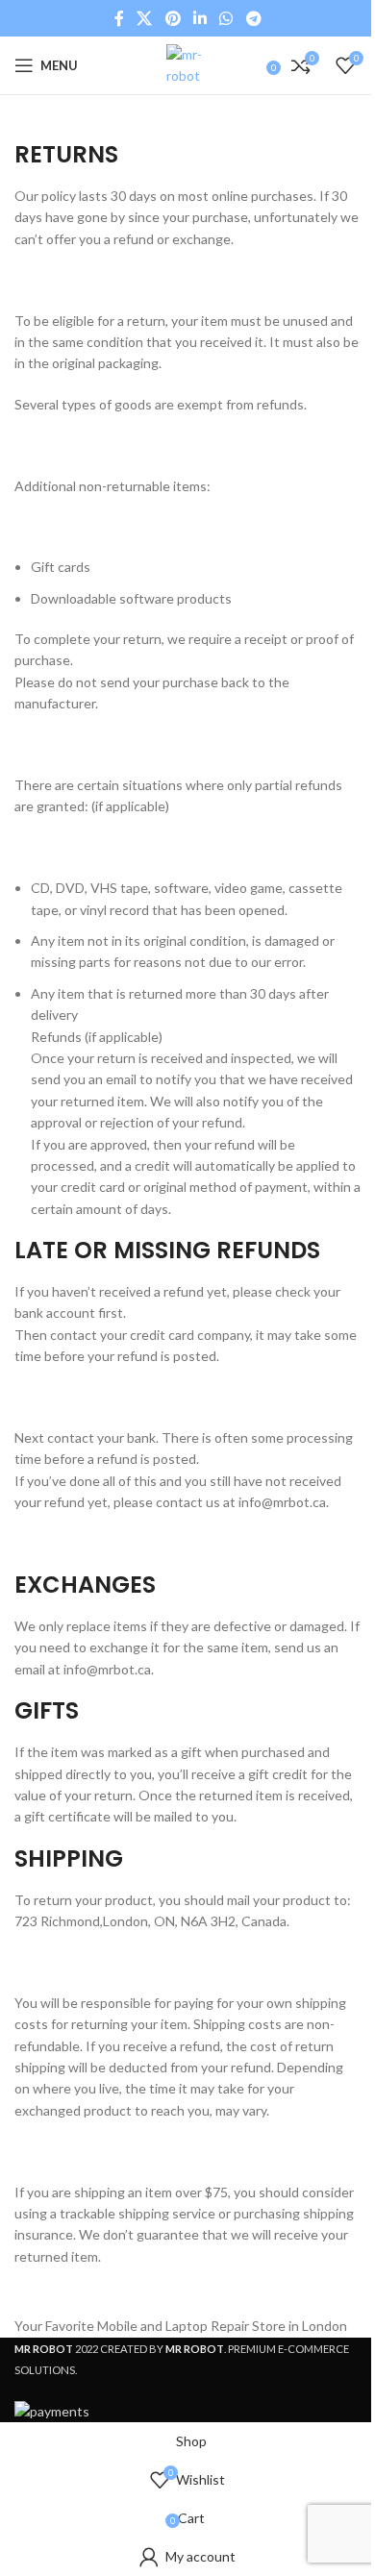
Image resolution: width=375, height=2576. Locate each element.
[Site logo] (188, 64)
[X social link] (145, 18)
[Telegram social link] (253, 18)
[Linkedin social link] (200, 18)
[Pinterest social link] (173, 18)
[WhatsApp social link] (226, 18)
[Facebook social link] (119, 18)
